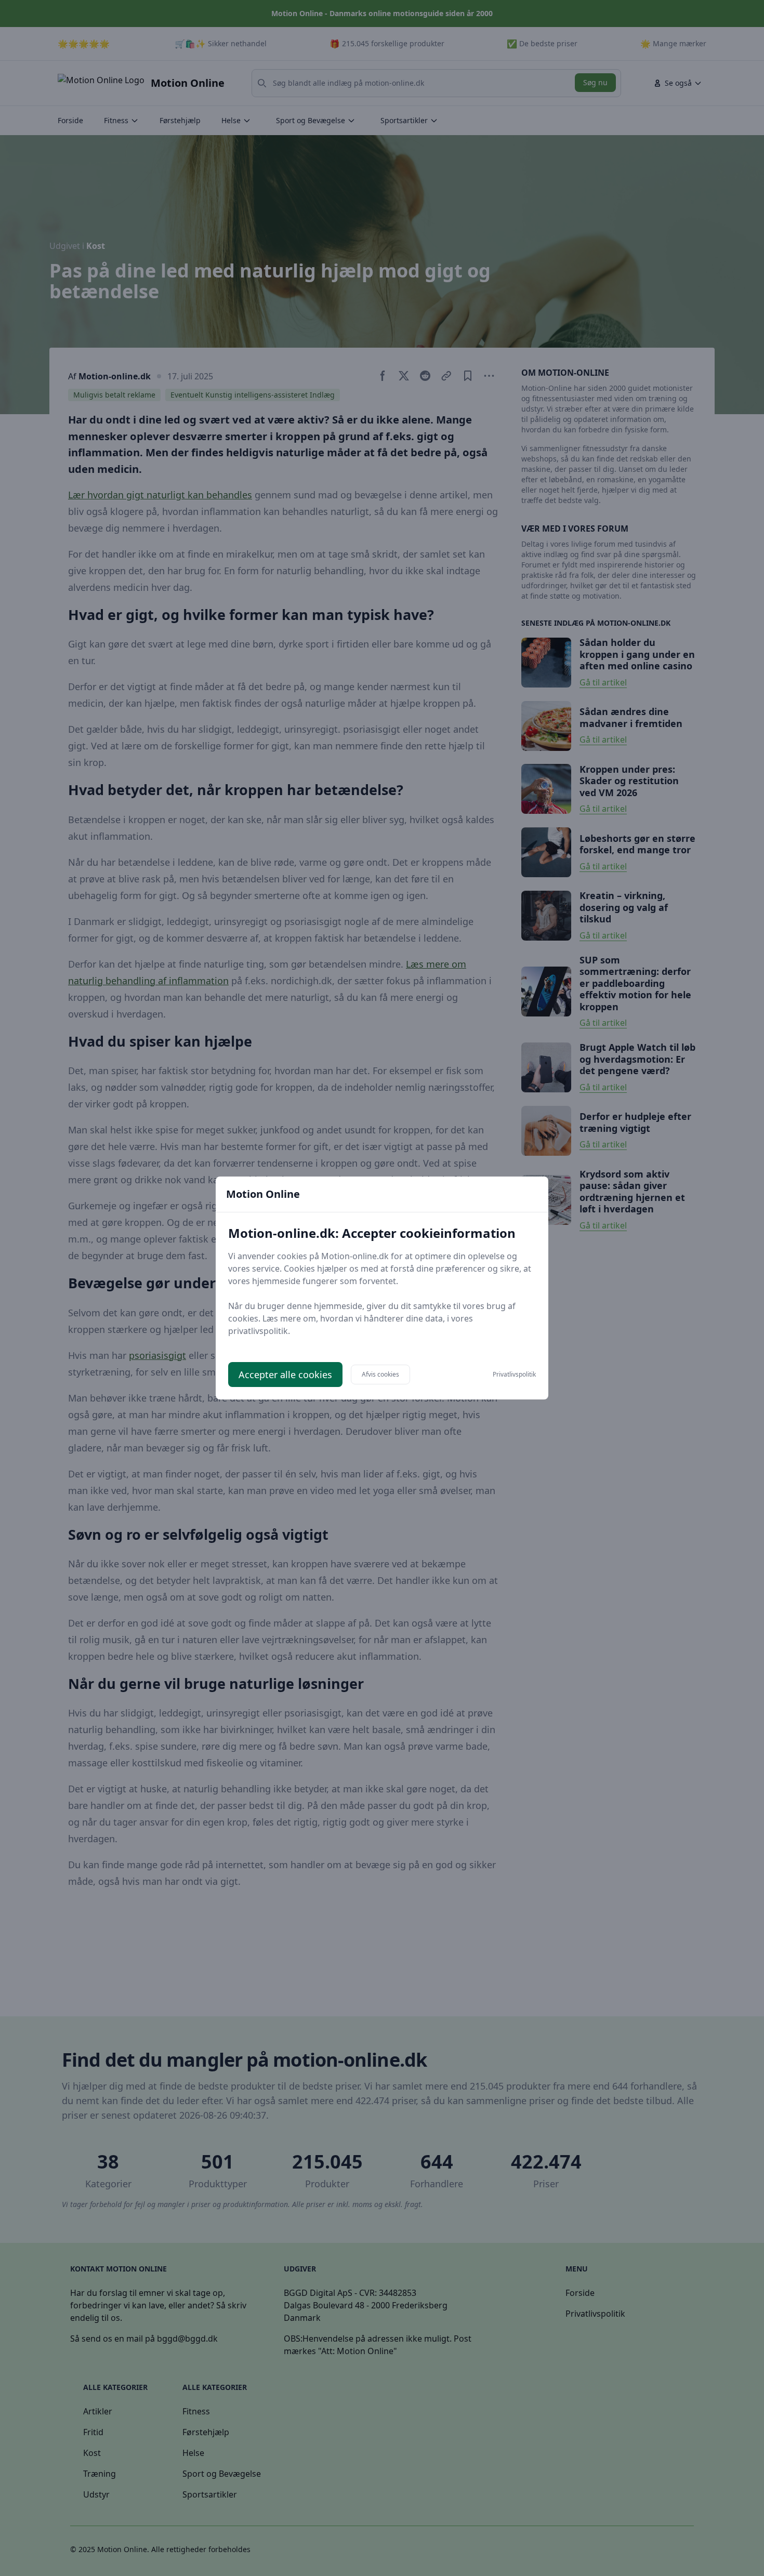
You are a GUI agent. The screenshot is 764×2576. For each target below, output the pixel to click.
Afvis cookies (380, 1374)
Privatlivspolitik (514, 1375)
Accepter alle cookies (285, 1375)
